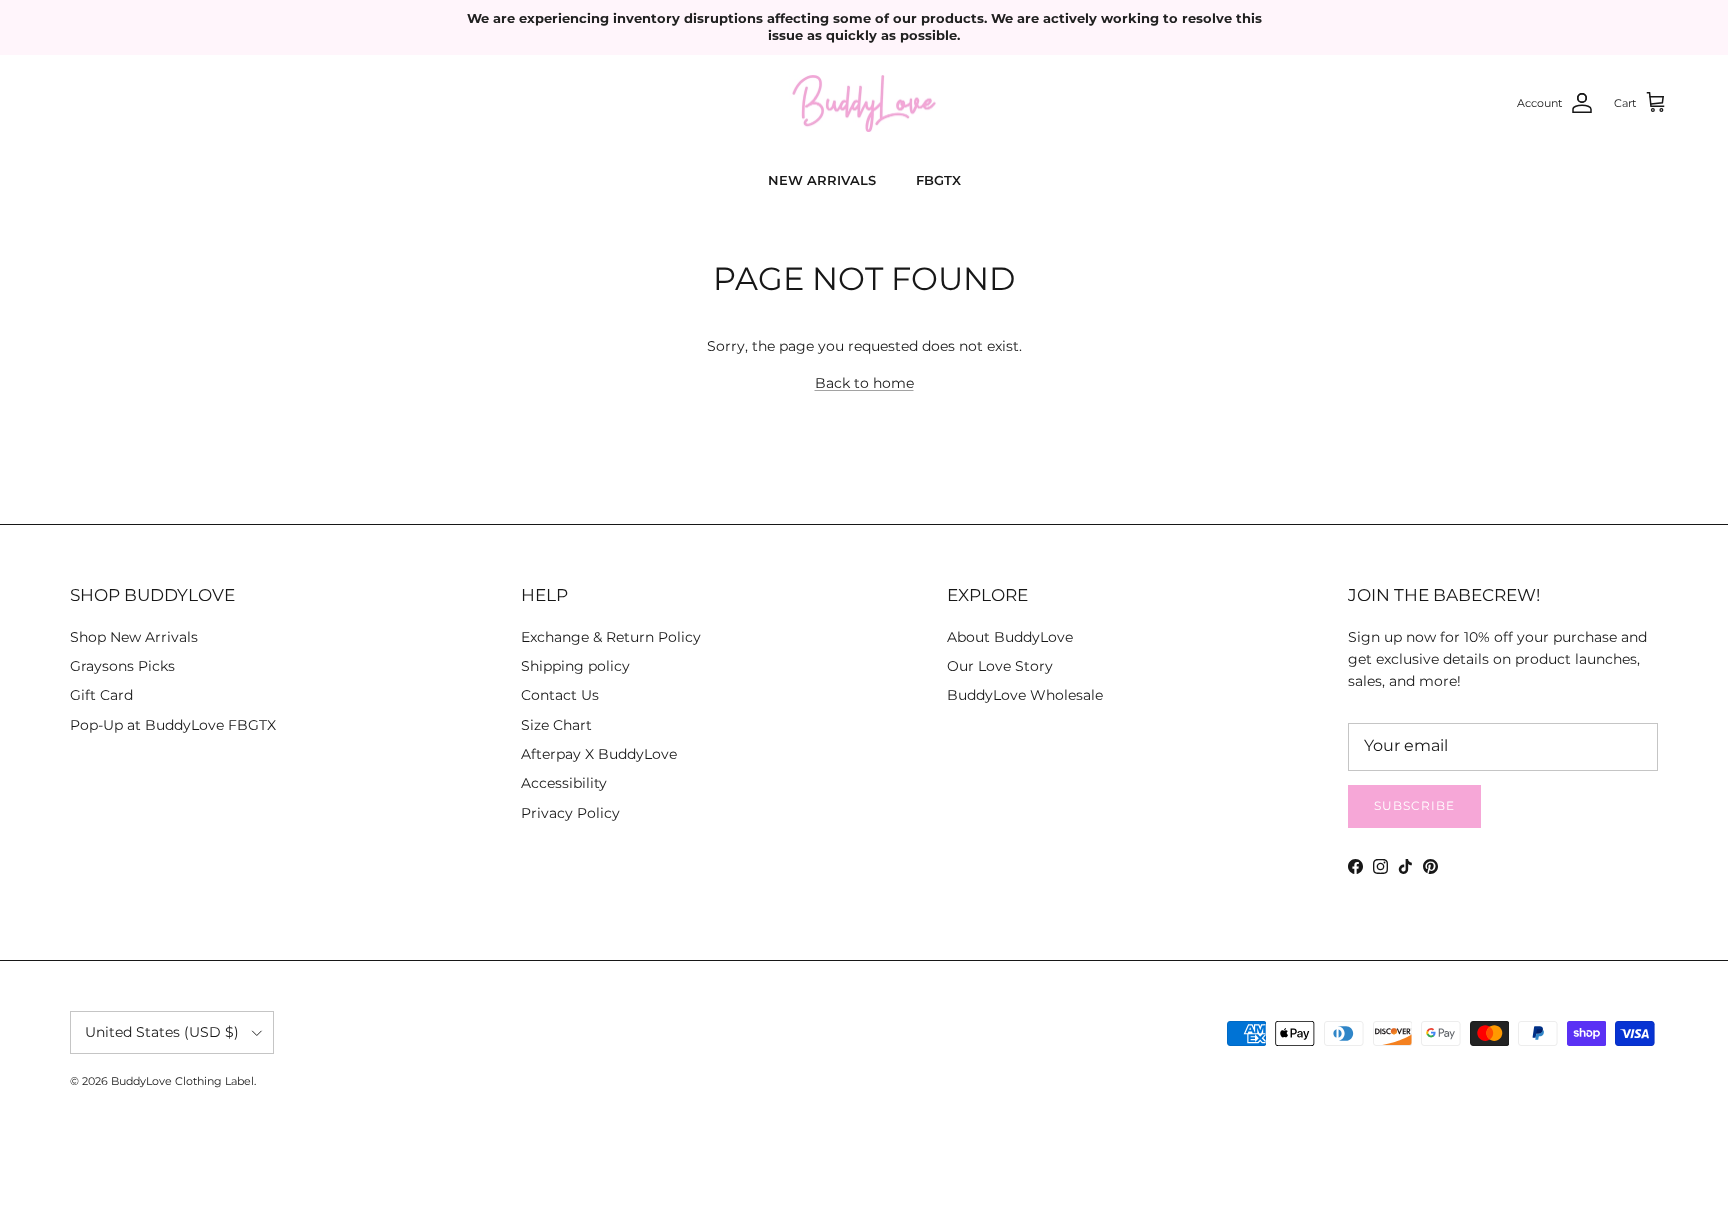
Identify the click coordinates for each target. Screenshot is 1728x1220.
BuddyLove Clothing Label (182, 1081)
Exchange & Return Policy (611, 637)
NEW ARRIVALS (822, 180)
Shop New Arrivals (134, 637)
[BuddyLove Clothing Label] (864, 104)
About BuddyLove (1010, 637)
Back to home (864, 383)
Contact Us (560, 695)
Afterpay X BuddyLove (599, 754)
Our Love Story (1000, 666)
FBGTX (938, 180)
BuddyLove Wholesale (1025, 695)
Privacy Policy (570, 813)
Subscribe (1414, 805)
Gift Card (101, 695)
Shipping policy (575, 666)
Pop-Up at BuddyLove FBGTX (173, 725)
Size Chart (556, 725)
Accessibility (564, 783)
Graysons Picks (122, 666)
